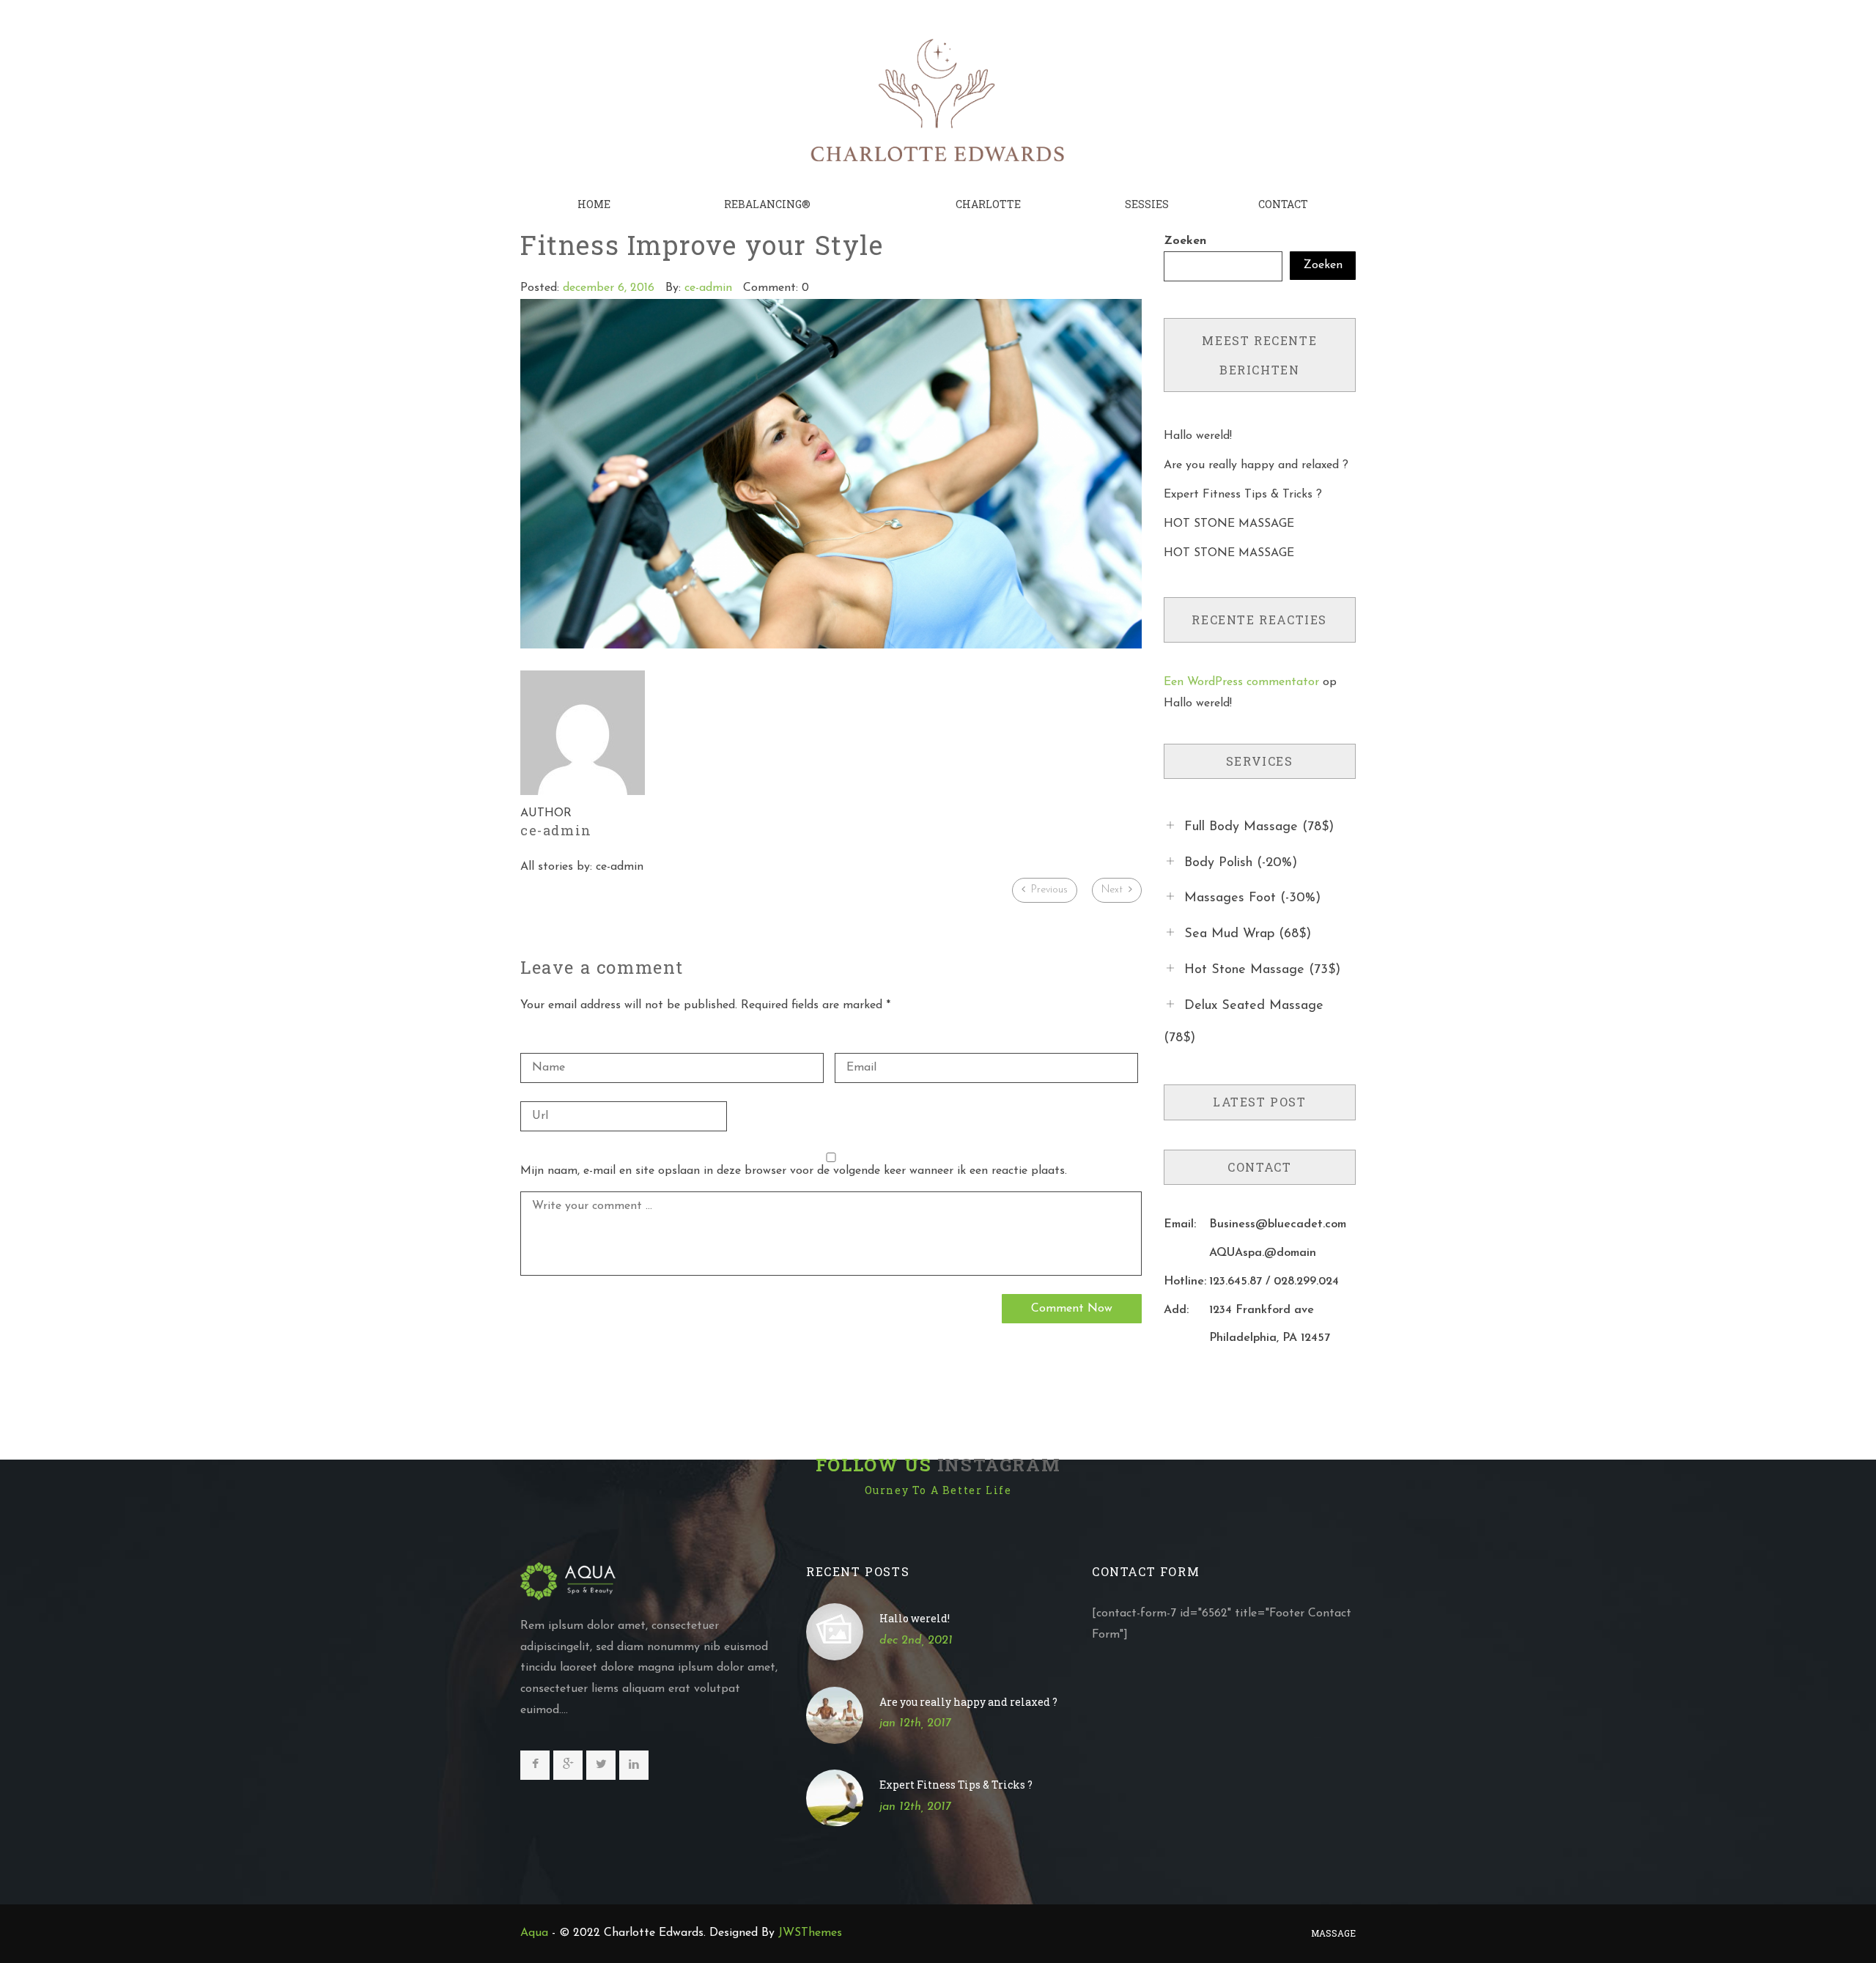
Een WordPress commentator (1241, 682)
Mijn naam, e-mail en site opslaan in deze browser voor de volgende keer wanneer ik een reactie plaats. (794, 1171)
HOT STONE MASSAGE (1229, 524)
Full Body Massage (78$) (1259, 827)
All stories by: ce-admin (582, 867)
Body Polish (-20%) (1241, 862)
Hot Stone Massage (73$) (1262, 970)
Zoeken (1185, 241)
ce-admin (708, 288)
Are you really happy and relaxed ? (1256, 465)
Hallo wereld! (1198, 436)
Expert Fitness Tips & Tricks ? (1243, 495)
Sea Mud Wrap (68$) (1248, 934)
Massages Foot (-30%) (1252, 898)
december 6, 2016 (609, 288)
